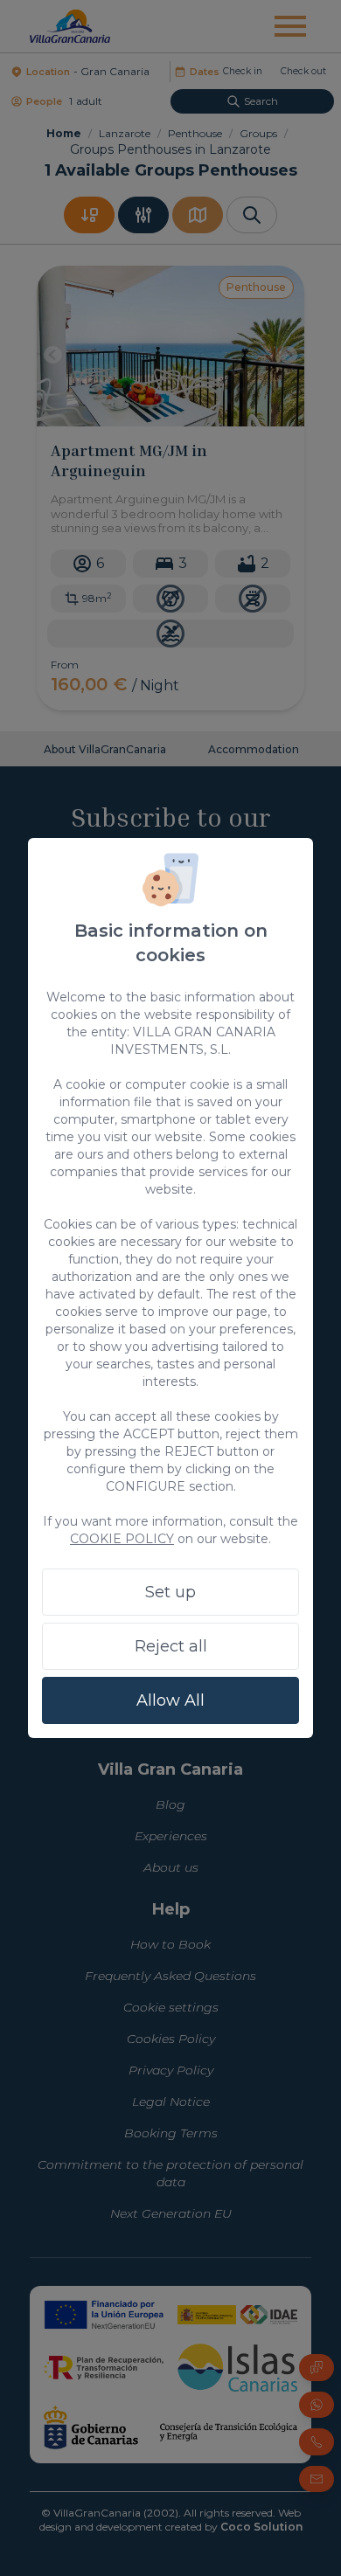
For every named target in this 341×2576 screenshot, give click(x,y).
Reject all (171, 1646)
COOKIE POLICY (122, 1539)
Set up (170, 1592)
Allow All (170, 1700)
